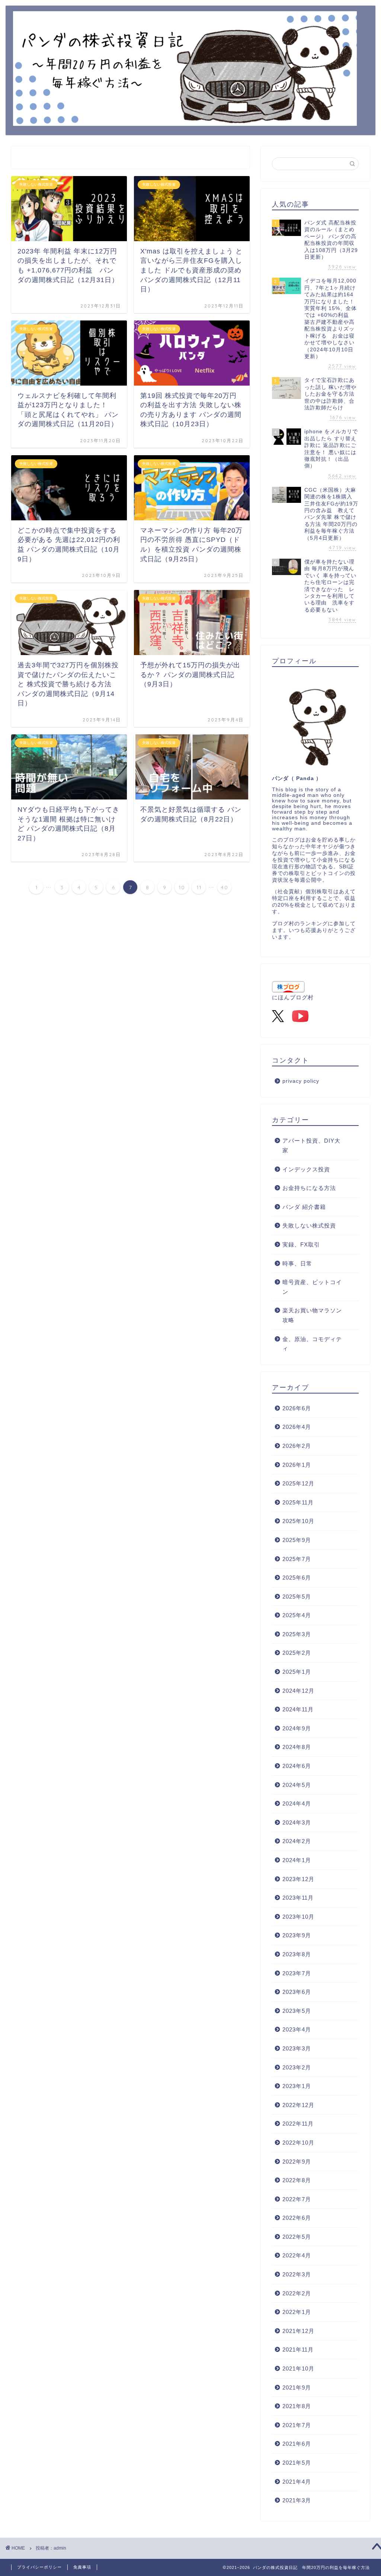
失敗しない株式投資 (309, 1225)
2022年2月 (297, 2293)
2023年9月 (297, 1935)
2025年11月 (298, 1502)
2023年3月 (297, 2048)
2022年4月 (297, 2255)
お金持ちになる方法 (309, 1188)
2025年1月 (297, 1672)
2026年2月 (297, 1446)
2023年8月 (297, 1954)
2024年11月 (298, 1709)
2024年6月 (297, 1766)
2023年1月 (297, 2086)
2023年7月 (297, 1973)
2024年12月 (298, 1691)
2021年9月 (297, 2387)
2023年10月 (298, 1917)
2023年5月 (297, 2011)
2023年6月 (297, 1992)
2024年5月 (297, 1785)
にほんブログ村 (293, 997)
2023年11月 (298, 1898)
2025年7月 (297, 1559)
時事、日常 (297, 1263)
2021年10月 (298, 2368)
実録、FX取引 (301, 1244)
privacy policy (301, 1081)
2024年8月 (297, 1747)
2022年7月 (297, 2199)
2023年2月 (297, 2067)
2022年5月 (297, 2237)
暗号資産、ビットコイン (312, 1287)
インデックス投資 (306, 1169)
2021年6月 (297, 2444)
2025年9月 (297, 1540)
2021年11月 (298, 2350)
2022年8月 (297, 2180)
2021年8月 (297, 2406)
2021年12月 (298, 2331)
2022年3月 (297, 2274)
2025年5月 (297, 1597)
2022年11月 (298, 2124)
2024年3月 (297, 1822)
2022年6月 (297, 2218)
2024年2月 (297, 1841)
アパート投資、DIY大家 (311, 1145)
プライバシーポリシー (39, 2567)
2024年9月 (297, 1728)
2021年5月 (297, 2463)
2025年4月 (297, 1615)
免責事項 (82, 2567)
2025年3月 (297, 1634)
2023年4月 (297, 2029)
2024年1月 (297, 1860)
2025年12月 (298, 1483)
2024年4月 (297, 1803)
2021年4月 (297, 2482)
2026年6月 (297, 1408)
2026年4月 (297, 1427)
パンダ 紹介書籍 (304, 1207)
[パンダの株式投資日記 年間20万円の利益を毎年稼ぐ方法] (185, 120)
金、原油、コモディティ (312, 1344)
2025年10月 (298, 1521)
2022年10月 (298, 2143)
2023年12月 (298, 1879)
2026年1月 (297, 1465)
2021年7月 (297, 2425)
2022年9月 (297, 2162)
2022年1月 (297, 2312)
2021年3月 (297, 2500)
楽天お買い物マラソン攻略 (312, 1315)
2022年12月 (298, 2105)
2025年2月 (297, 1653)
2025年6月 (297, 1578)
